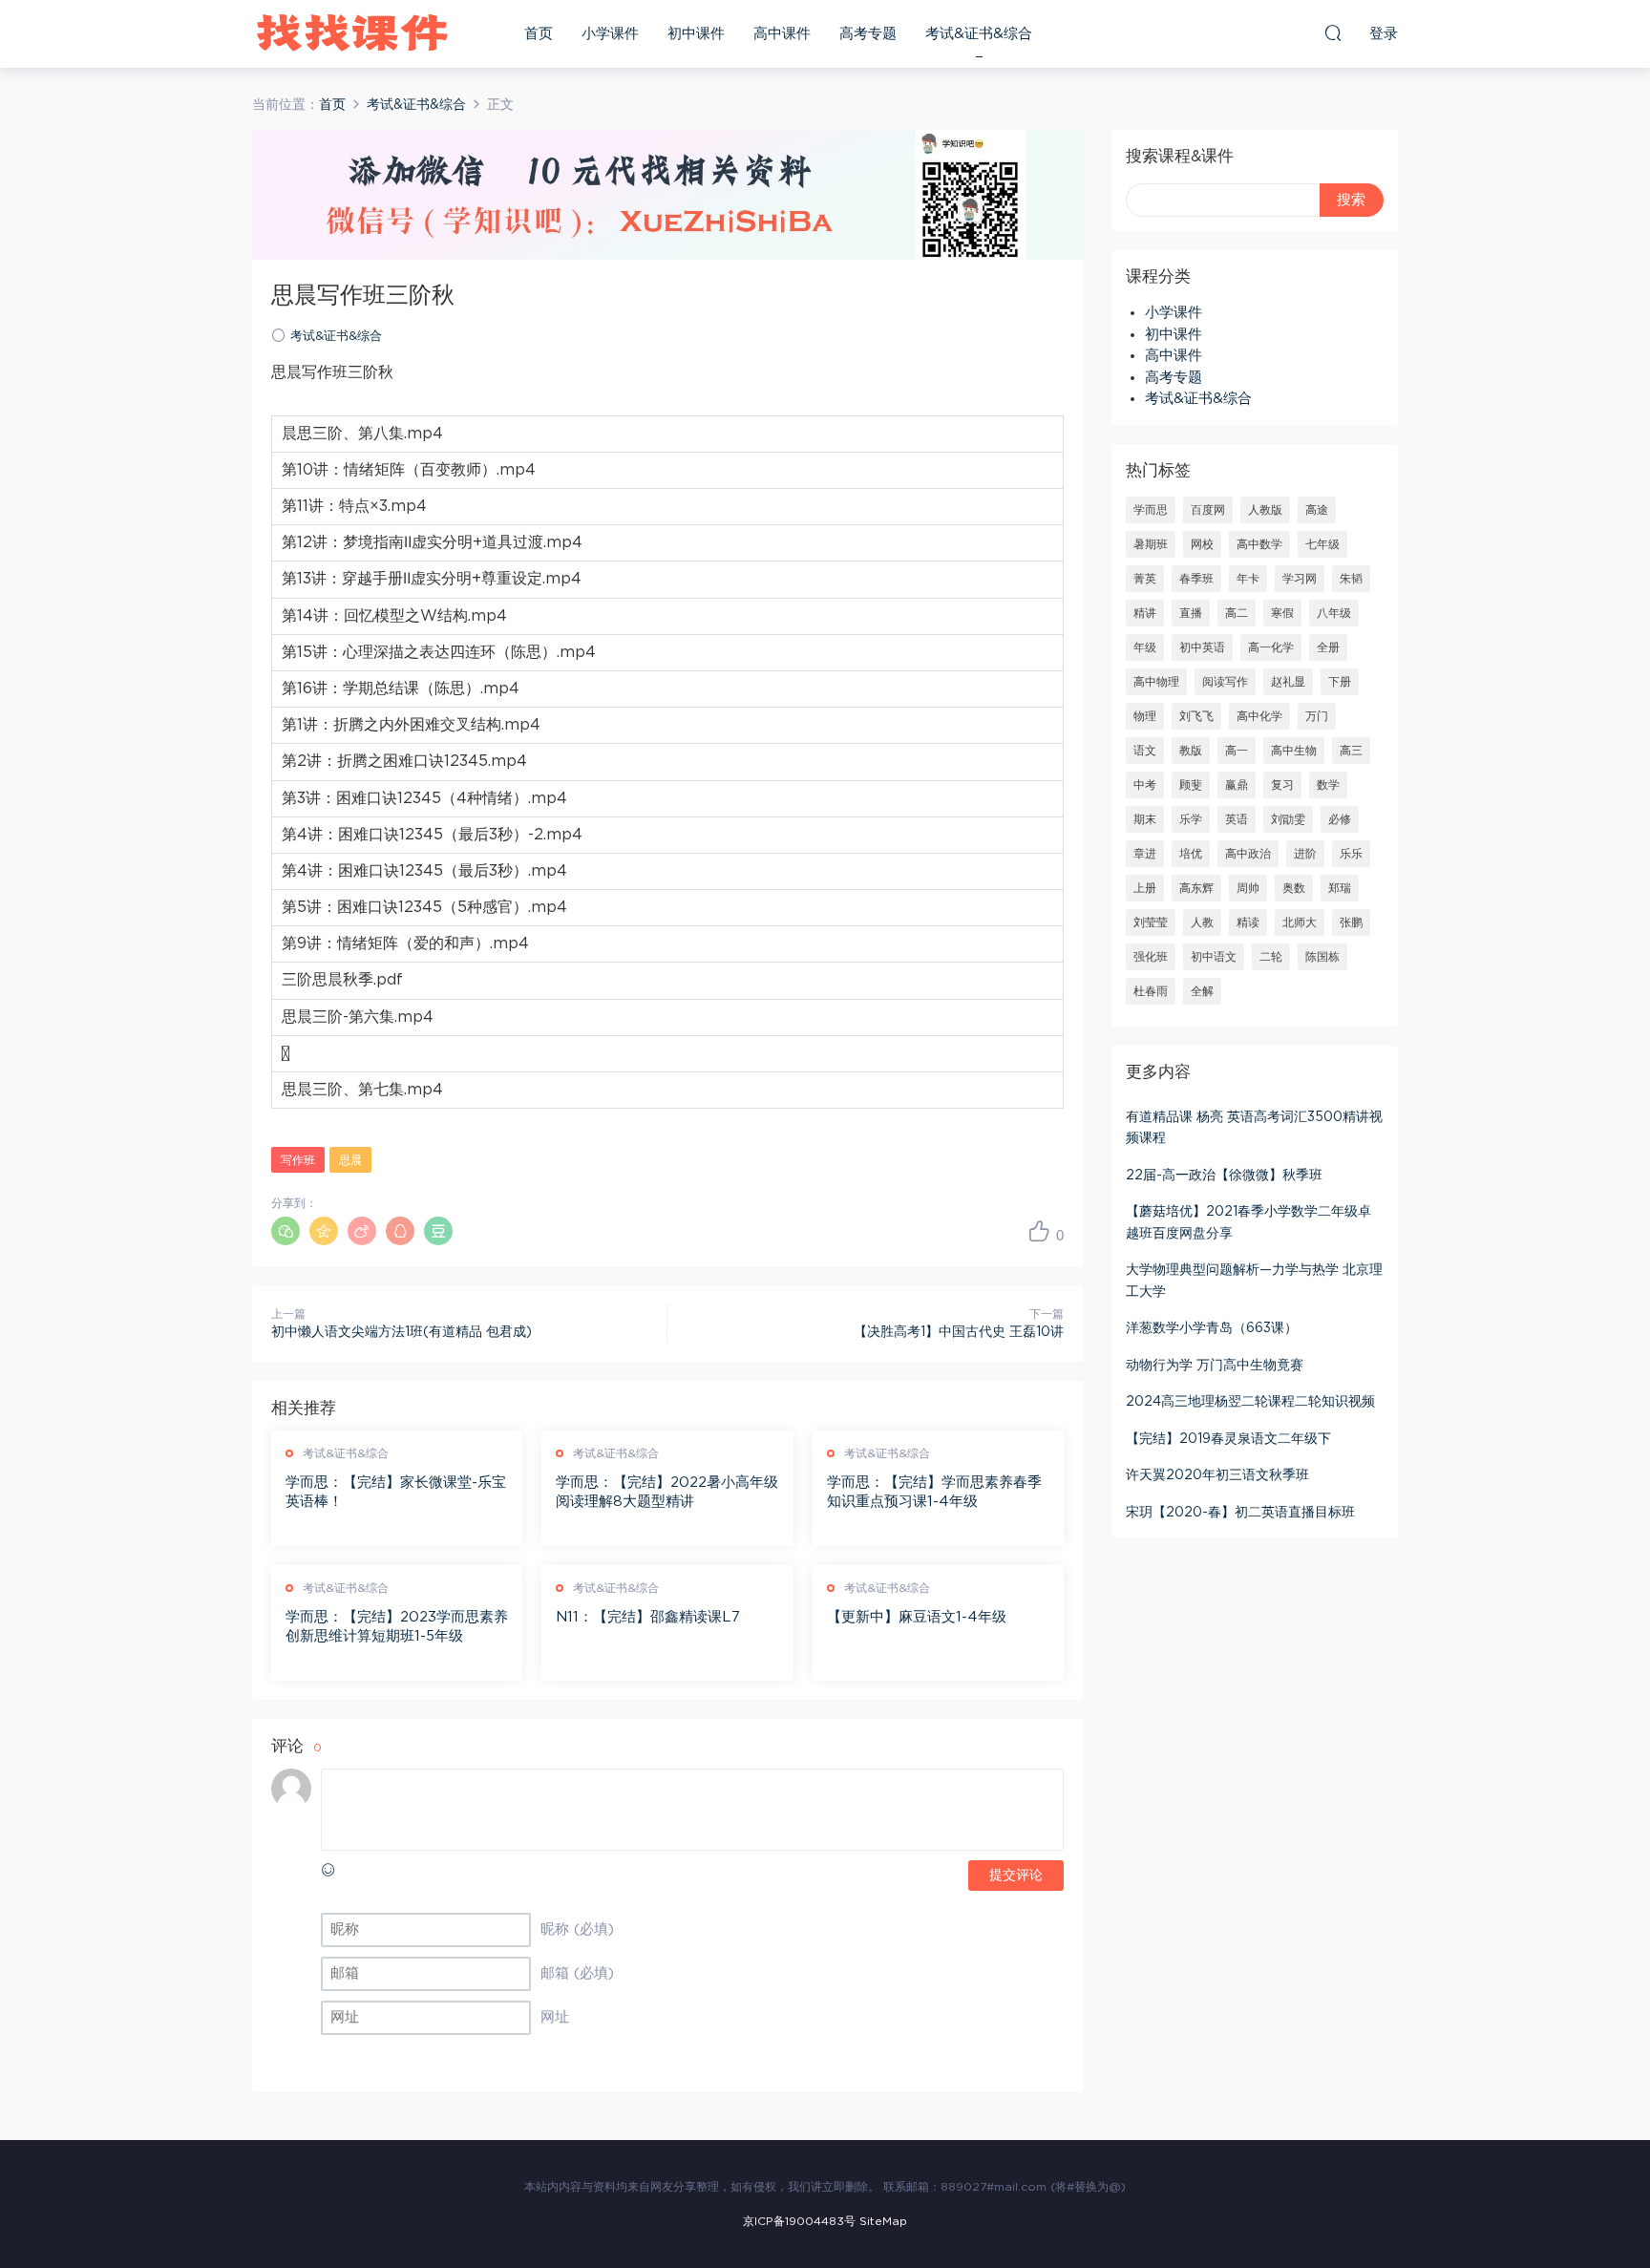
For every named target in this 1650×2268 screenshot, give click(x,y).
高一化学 (1271, 647)
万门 (1317, 716)
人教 (1202, 922)
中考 (1145, 785)
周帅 (1248, 888)
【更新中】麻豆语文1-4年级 (917, 1617)
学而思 (1151, 510)
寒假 (1282, 613)
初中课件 (696, 34)
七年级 (1322, 544)
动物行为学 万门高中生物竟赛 (1215, 1366)
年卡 (1248, 579)
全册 (1328, 647)
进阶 (1305, 854)
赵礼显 (1288, 682)
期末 (1145, 819)
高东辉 (1196, 888)
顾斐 (1191, 785)
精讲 (1145, 613)
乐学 (1191, 819)
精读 (1248, 922)
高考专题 (868, 34)
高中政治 (1248, 854)
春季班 (1196, 579)
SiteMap (883, 2221)
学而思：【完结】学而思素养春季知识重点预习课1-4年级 (934, 1492)
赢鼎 (1237, 785)
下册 (1340, 682)
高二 (1237, 613)
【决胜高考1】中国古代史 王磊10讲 (959, 1332)
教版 (1191, 751)
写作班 (298, 1160)
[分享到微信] (286, 1231)
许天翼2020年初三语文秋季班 (1217, 1475)
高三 (1351, 751)
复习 (1282, 785)
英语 (1237, 819)
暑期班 (1151, 544)
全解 (1202, 991)
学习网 (1300, 579)
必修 (1340, 819)
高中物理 (1156, 682)
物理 (1145, 716)
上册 (1145, 888)
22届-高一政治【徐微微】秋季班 (1224, 1176)
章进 (1145, 854)
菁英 (1145, 579)
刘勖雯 (1288, 819)
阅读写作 (1225, 682)
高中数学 (1259, 544)
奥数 (1294, 888)
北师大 (1300, 922)
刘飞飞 (1196, 716)
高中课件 (782, 34)
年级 (1145, 647)
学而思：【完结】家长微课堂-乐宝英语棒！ (396, 1492)
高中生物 (1294, 751)
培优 (1191, 854)
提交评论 (1016, 1876)
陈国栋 (1322, 957)
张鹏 (1351, 922)
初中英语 (1202, 647)
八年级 (1334, 613)
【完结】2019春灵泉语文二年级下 (1228, 1439)
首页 (539, 34)
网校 (1202, 544)
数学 (1328, 785)
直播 (1191, 613)
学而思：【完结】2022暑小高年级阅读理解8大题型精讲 (667, 1492)
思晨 (350, 1160)
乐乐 (1351, 854)
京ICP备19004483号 (799, 2221)
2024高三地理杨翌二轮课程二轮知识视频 (1250, 1402)
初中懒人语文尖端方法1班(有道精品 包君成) (402, 1332)
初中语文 (1214, 957)
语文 (1145, 751)
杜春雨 (1151, 991)
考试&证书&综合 (979, 34)
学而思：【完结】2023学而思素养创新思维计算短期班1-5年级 (397, 1627)
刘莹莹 (1151, 922)
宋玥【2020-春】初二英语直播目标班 (1240, 1513)
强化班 (1151, 957)
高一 (1237, 751)
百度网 (1208, 510)
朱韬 (1351, 579)
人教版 (1265, 510)
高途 (1317, 510)
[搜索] (1333, 32)
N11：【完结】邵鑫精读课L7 (648, 1617)
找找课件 (352, 33)
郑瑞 (1340, 888)
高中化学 (1259, 716)
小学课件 (610, 34)
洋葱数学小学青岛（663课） (1212, 1328)
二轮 (1271, 957)
